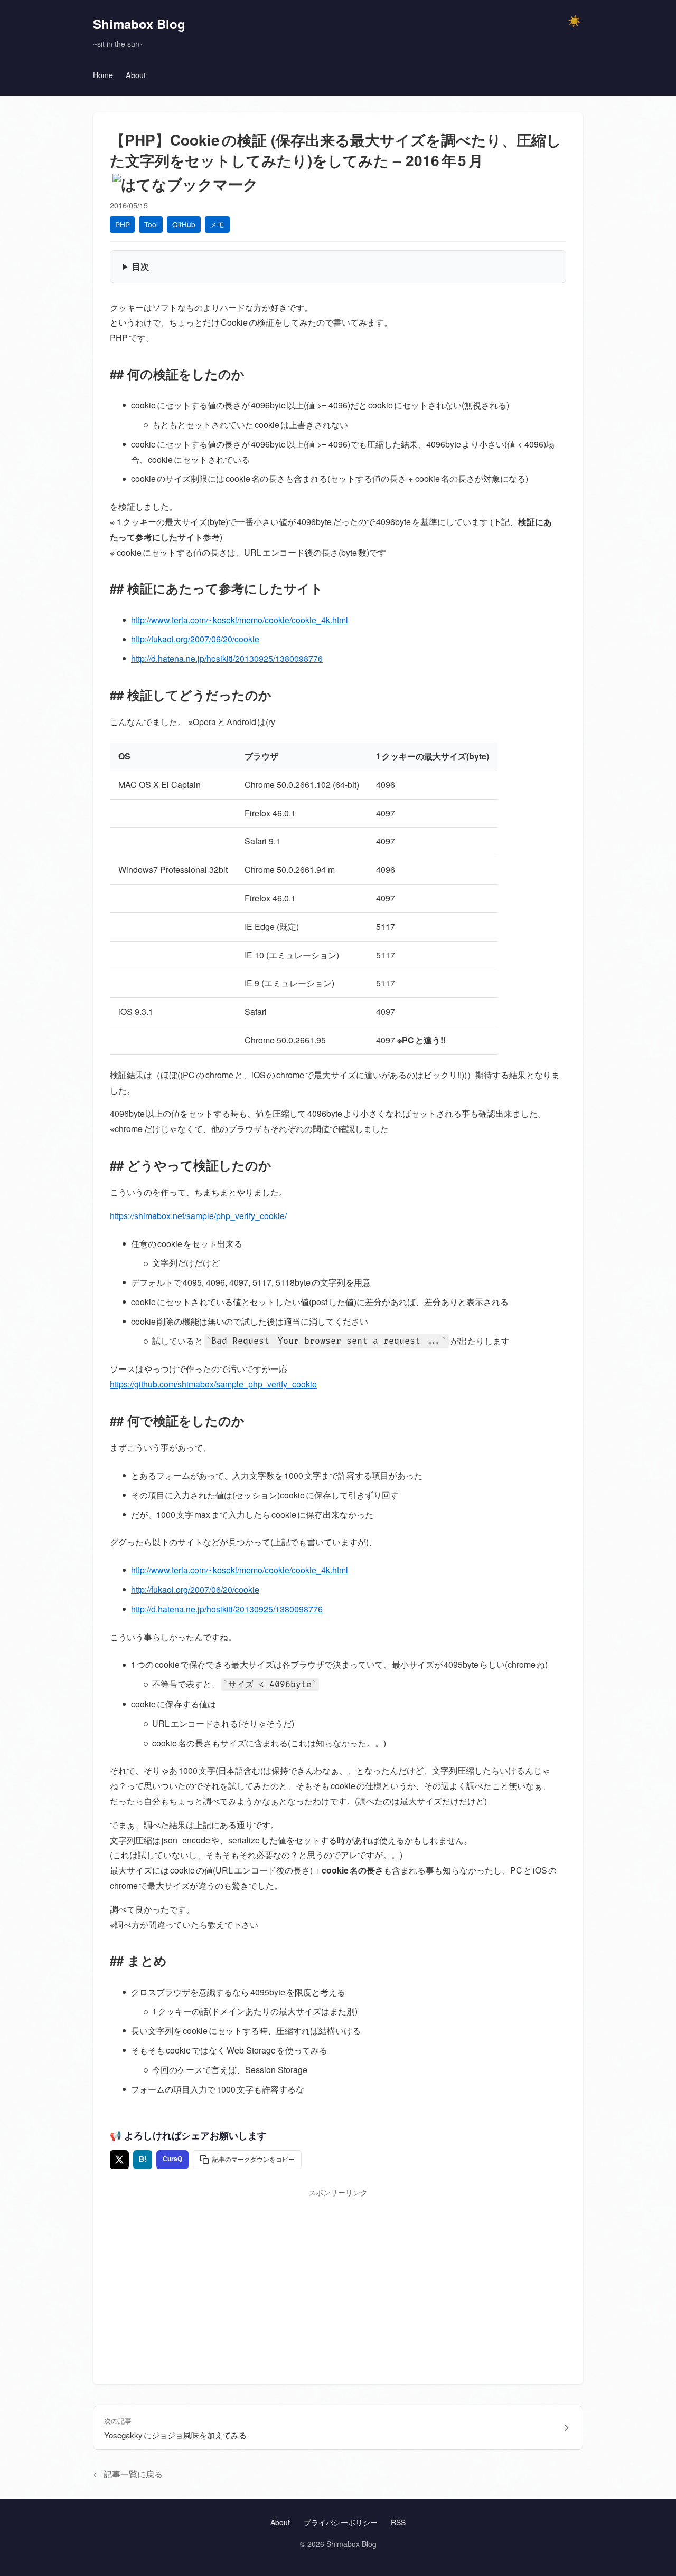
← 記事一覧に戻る (128, 2474)
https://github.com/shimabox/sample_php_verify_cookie (213, 1384)
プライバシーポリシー (341, 2522)
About (136, 75)
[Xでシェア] (119, 2160)
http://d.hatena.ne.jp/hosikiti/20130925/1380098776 (227, 658)
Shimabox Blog (139, 24)
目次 (140, 266)
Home (103, 75)
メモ (217, 224)
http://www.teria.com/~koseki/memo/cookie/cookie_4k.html (240, 620)
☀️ (574, 21)
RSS (398, 2522)
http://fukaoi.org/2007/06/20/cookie (195, 639)
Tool (151, 224)
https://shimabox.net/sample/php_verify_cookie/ (198, 1216)
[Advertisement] (338, 2277)
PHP (123, 224)
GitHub (184, 224)
